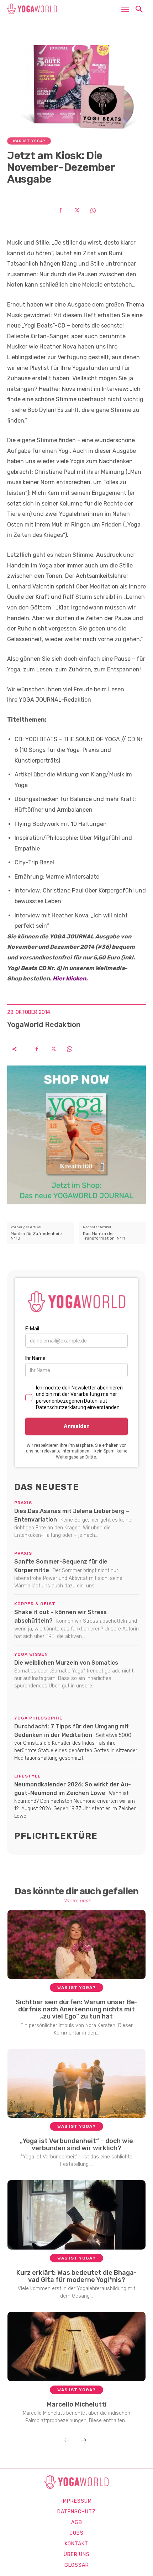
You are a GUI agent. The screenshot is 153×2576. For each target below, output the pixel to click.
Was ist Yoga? (29, 141)
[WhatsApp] (93, 210)
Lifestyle (28, 1776)
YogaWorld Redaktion (44, 1025)
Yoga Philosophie (38, 1718)
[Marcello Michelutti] (77, 2346)
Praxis (23, 1503)
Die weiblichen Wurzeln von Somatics (66, 1663)
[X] (76, 210)
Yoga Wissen (31, 1654)
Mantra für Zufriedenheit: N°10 (36, 1236)
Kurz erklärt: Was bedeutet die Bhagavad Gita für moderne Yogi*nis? (76, 2276)
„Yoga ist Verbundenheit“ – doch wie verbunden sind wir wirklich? (76, 2145)
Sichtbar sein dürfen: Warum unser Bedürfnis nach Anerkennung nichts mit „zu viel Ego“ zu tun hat (77, 2009)
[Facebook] (60, 210)
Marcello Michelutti (77, 2404)
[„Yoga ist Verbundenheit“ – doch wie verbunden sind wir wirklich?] (77, 2083)
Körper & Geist (35, 1604)
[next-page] (84, 2441)
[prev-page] (67, 2441)
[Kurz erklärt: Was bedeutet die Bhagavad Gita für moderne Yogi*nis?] (77, 2215)
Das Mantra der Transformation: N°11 (104, 1236)
